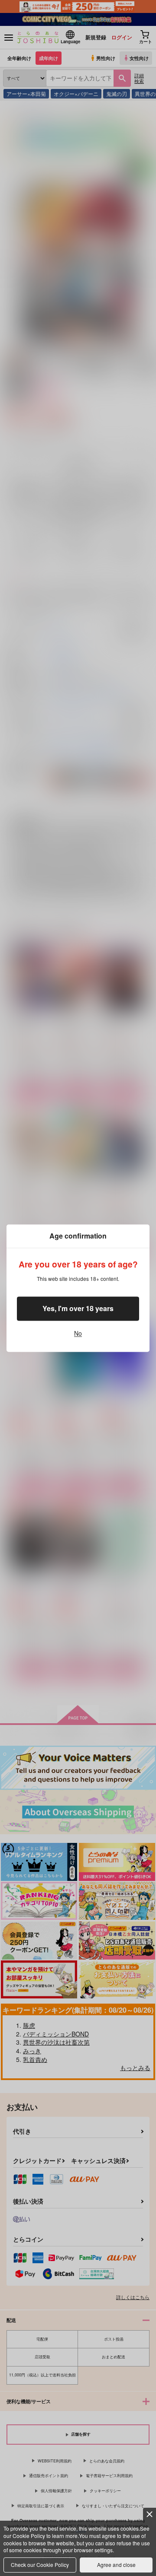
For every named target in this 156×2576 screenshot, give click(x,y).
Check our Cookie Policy (40, 2565)
